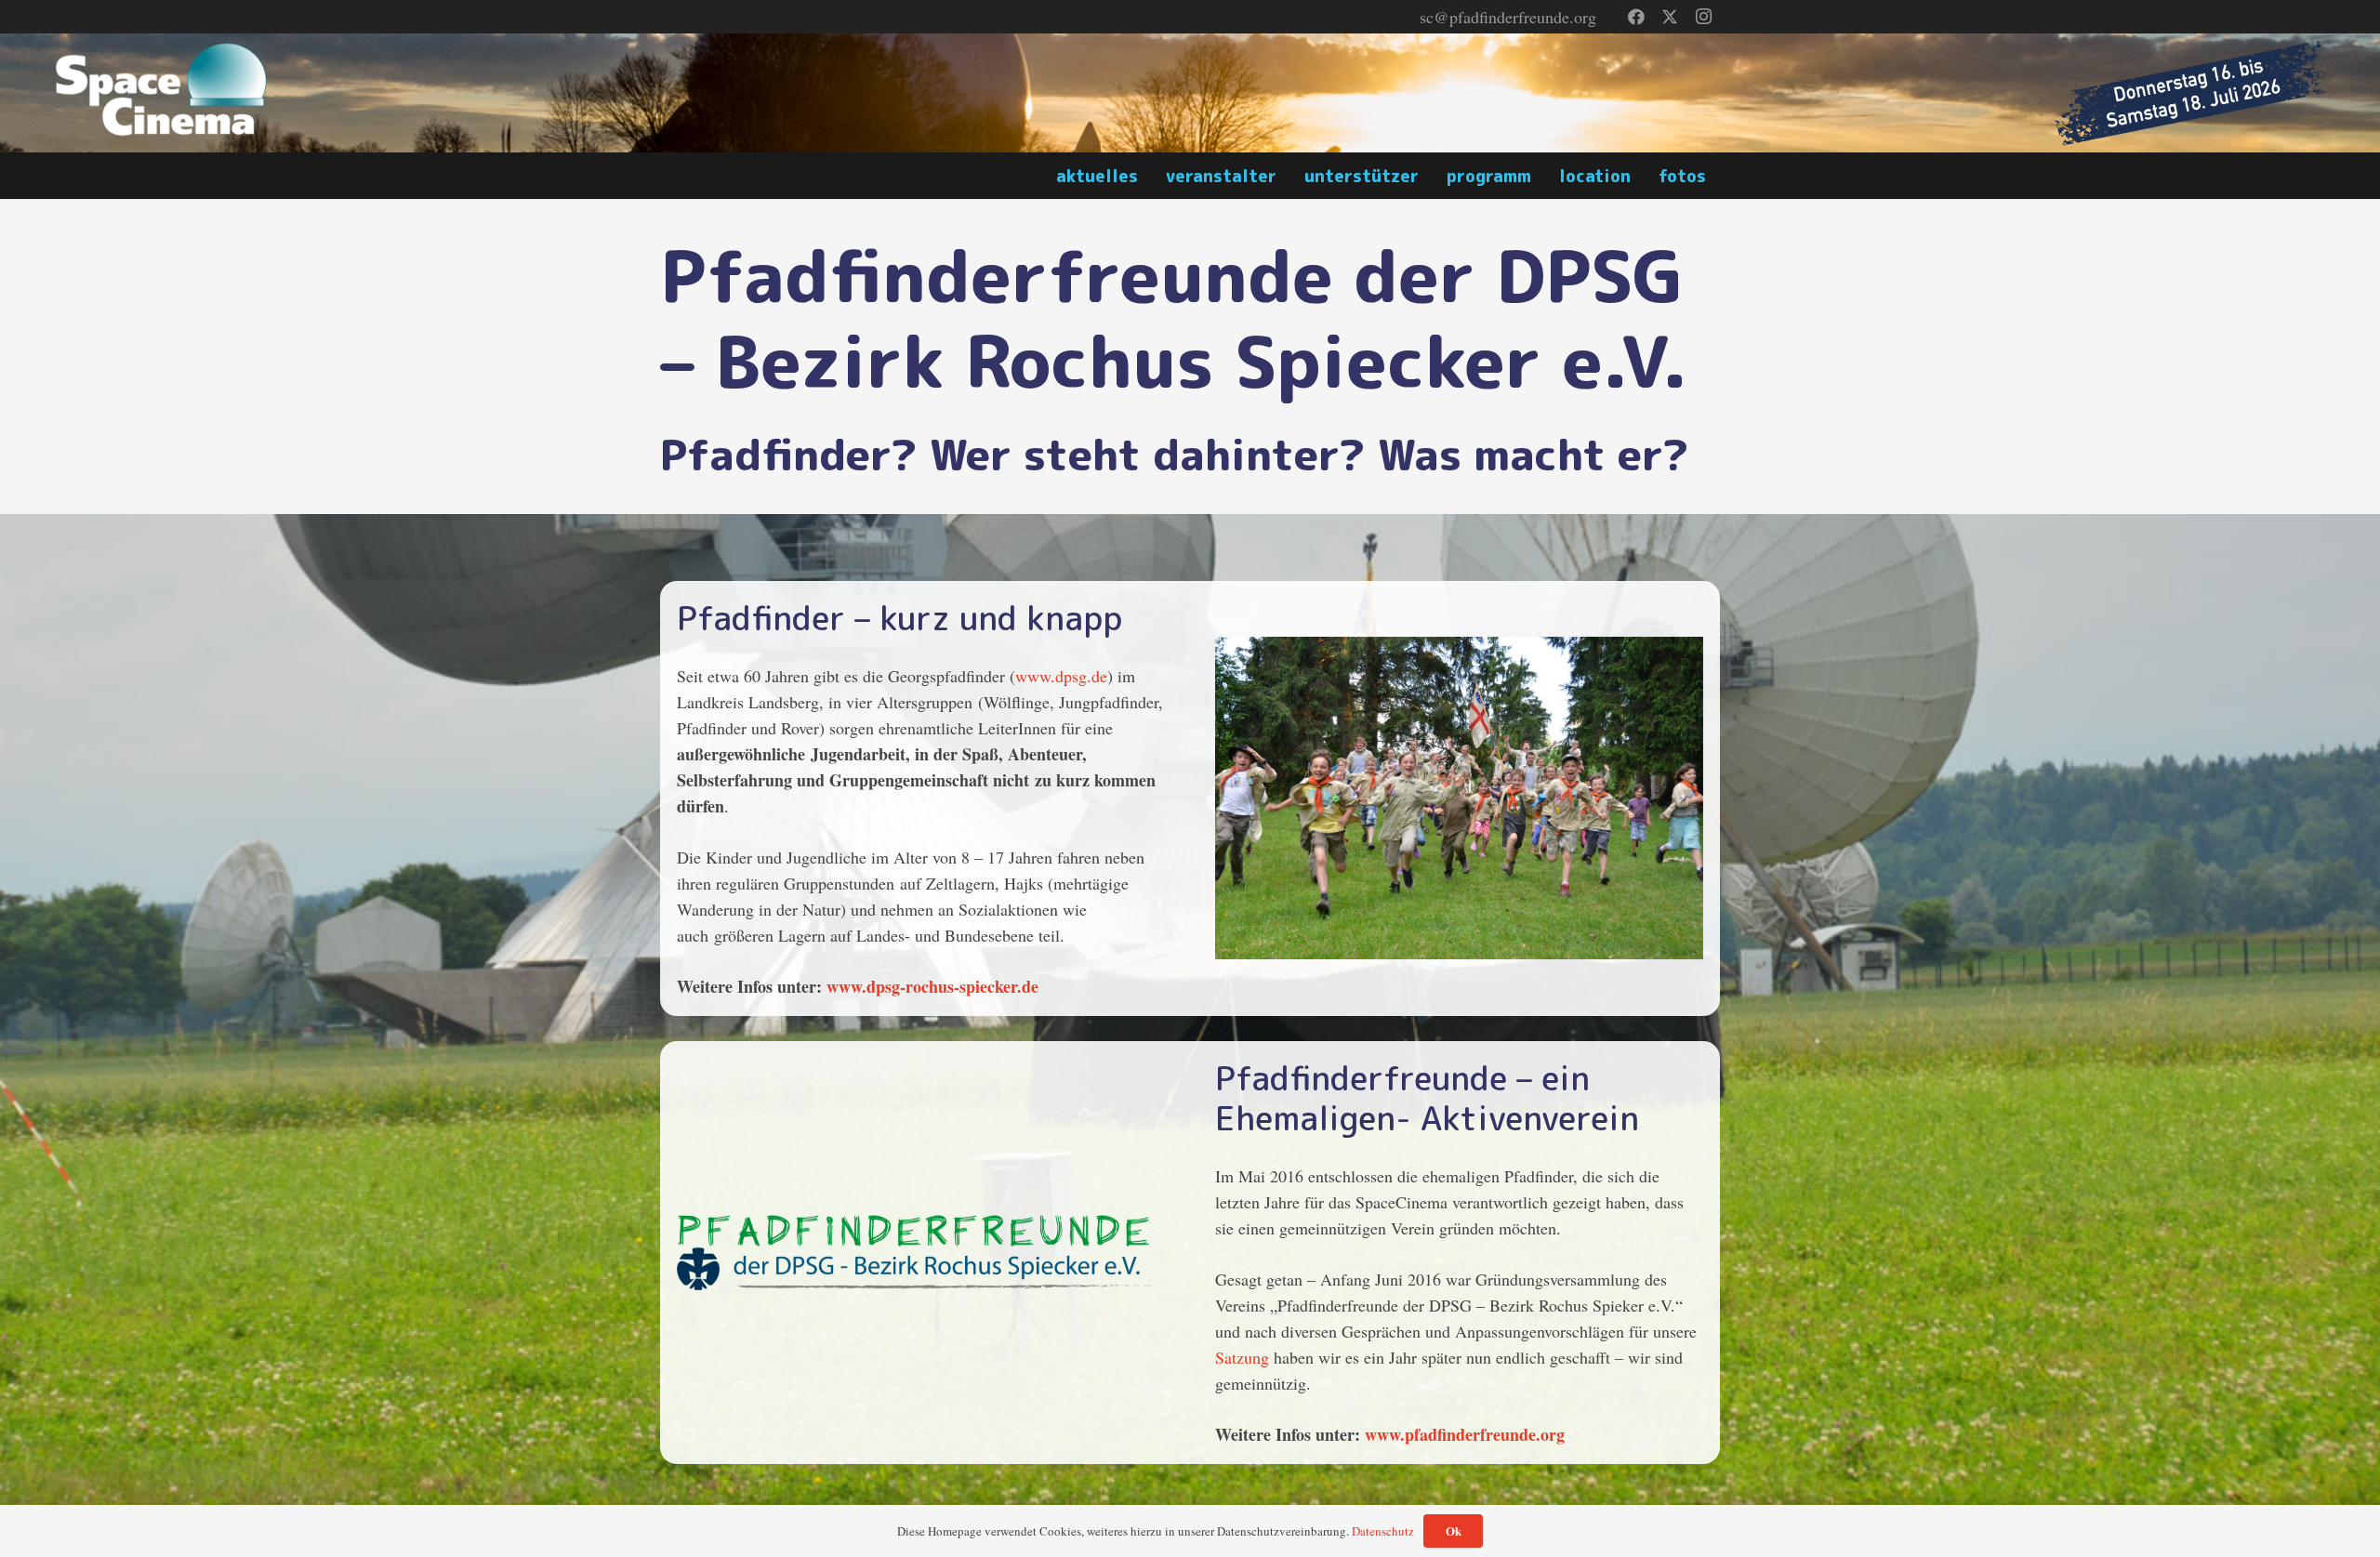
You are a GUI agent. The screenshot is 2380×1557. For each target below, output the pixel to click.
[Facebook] (1636, 17)
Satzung (1242, 1357)
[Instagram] (1703, 17)
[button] (1721, 176)
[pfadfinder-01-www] (1459, 798)
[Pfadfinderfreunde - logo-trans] (921, 1253)
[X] (1670, 17)
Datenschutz (1383, 1531)
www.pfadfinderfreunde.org (1465, 1434)
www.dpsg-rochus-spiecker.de (932, 986)
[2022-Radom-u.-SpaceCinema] (163, 93)
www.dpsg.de (1061, 676)
